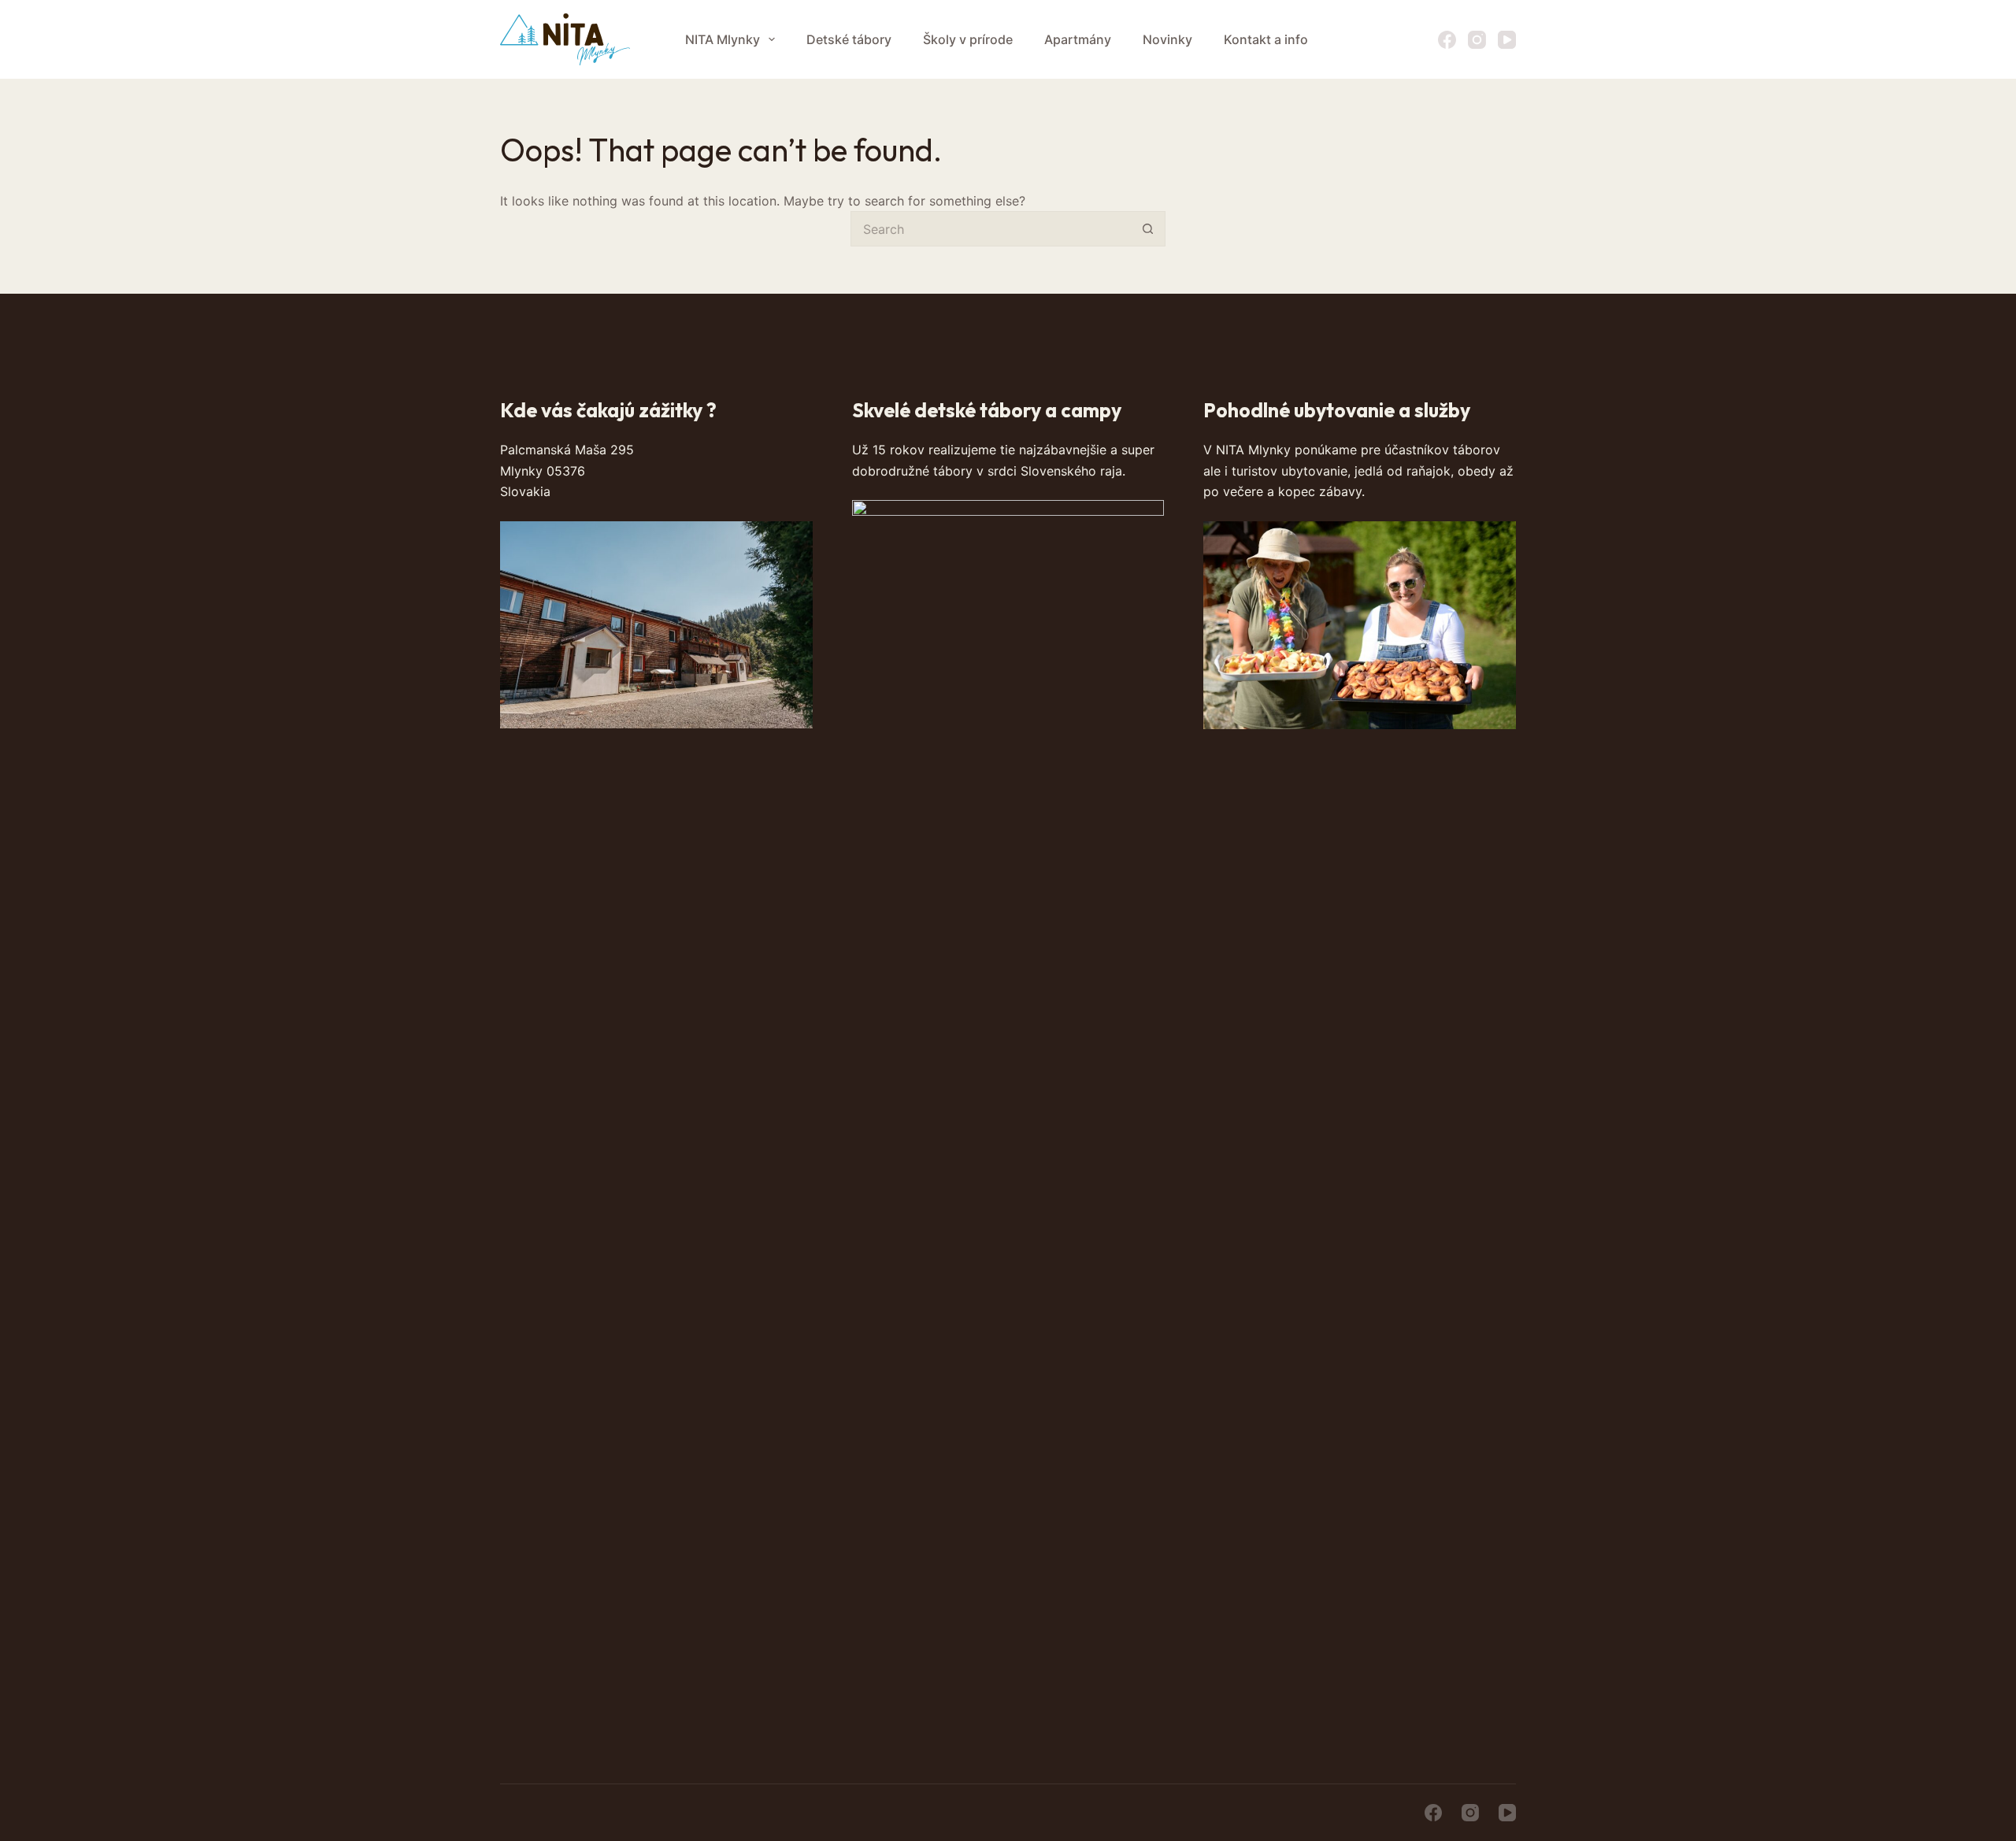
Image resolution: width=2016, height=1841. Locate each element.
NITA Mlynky (723, 39)
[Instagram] (1477, 40)
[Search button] (1148, 229)
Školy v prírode (968, 39)
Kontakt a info (1266, 39)
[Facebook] (1447, 40)
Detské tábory (849, 39)
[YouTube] (1507, 40)
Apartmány (1078, 39)
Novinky (1167, 39)
